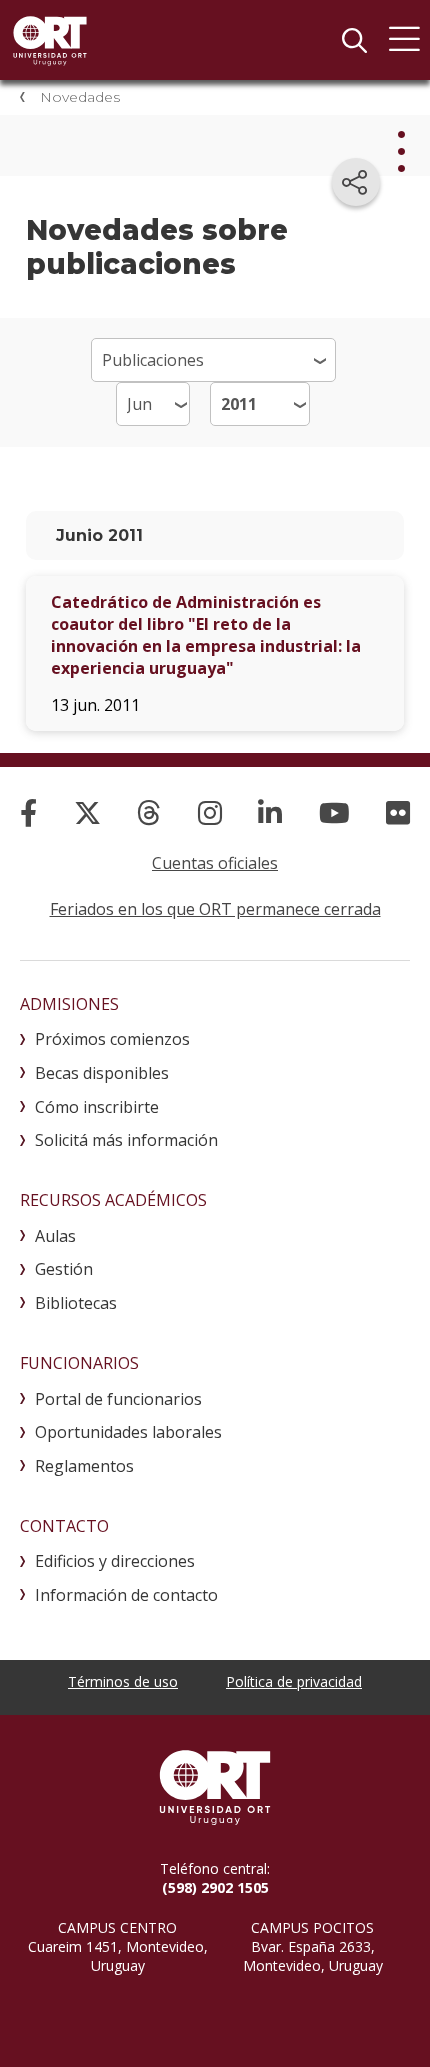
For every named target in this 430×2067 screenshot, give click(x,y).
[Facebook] (28, 812)
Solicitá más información (126, 1140)
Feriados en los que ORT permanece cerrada (215, 909)
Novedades (80, 97)
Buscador (354, 40)
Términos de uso (123, 1681)
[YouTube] (334, 812)
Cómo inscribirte (97, 1107)
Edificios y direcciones (115, 1561)
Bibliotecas (76, 1303)
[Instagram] (210, 812)
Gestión (64, 1269)
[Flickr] (398, 812)
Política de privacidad (294, 1681)
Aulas (55, 1236)
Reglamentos (84, 1466)
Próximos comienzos (112, 1039)
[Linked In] (270, 812)
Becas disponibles (102, 1073)
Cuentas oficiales (215, 863)
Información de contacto (126, 1595)
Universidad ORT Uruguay (50, 40)
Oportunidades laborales (128, 1432)
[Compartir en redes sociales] (356, 182)
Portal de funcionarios (118, 1399)
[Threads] (149, 812)
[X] (87, 812)
